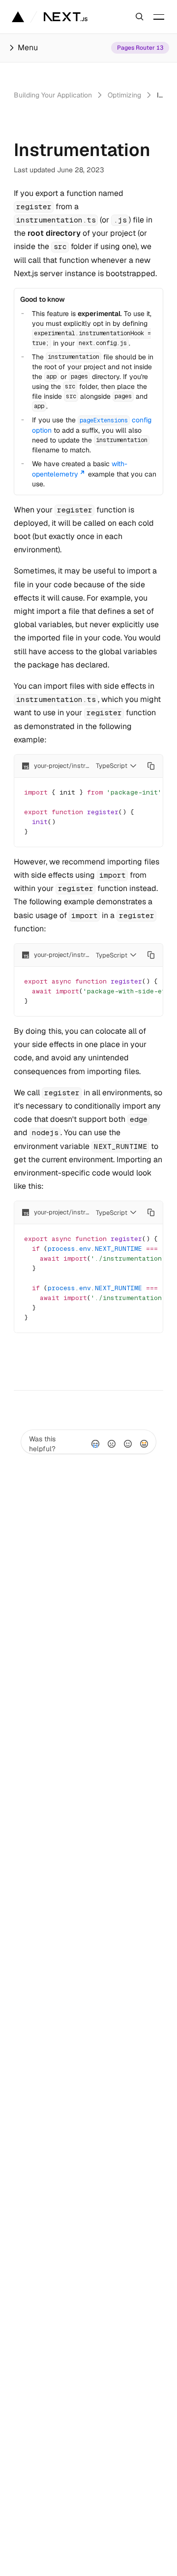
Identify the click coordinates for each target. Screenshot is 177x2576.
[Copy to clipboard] (151, 766)
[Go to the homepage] (66, 17)
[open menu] (159, 17)
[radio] (95, 1444)
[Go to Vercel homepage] (18, 17)
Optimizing (124, 95)
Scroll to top (33, 1362)
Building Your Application (53, 95)
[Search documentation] (140, 17)
